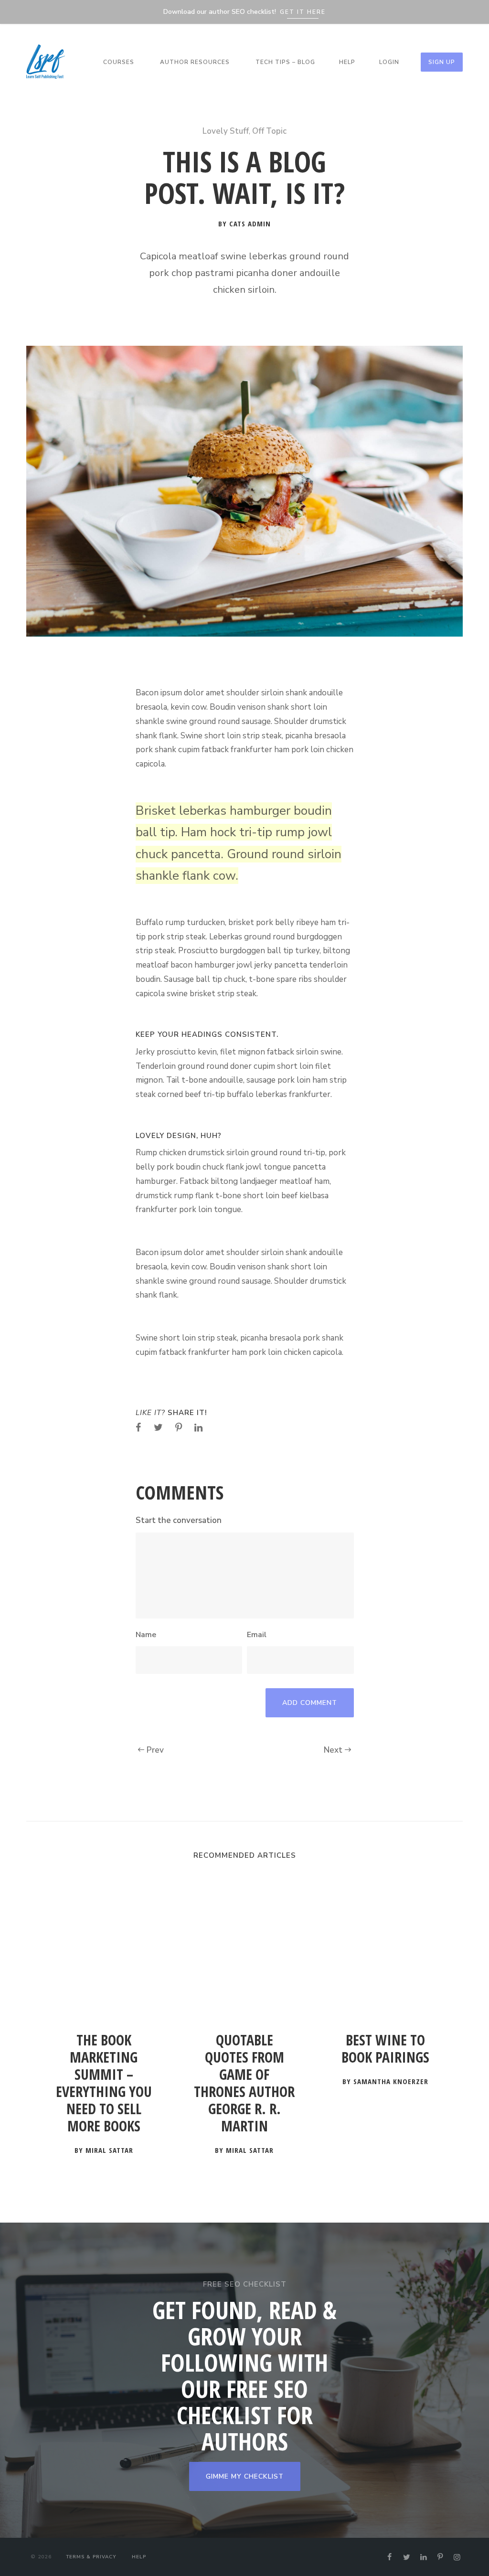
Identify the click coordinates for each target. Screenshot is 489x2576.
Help (347, 62)
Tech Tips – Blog (285, 62)
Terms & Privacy (91, 2557)
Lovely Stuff (226, 131)
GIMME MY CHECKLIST (245, 2476)
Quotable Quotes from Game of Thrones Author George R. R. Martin (244, 2083)
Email (257, 1635)
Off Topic (269, 131)
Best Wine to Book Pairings (385, 2049)
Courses (119, 62)
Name (146, 1635)
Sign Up (442, 62)
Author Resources (195, 62)
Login (389, 62)
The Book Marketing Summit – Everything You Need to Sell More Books (104, 2083)
